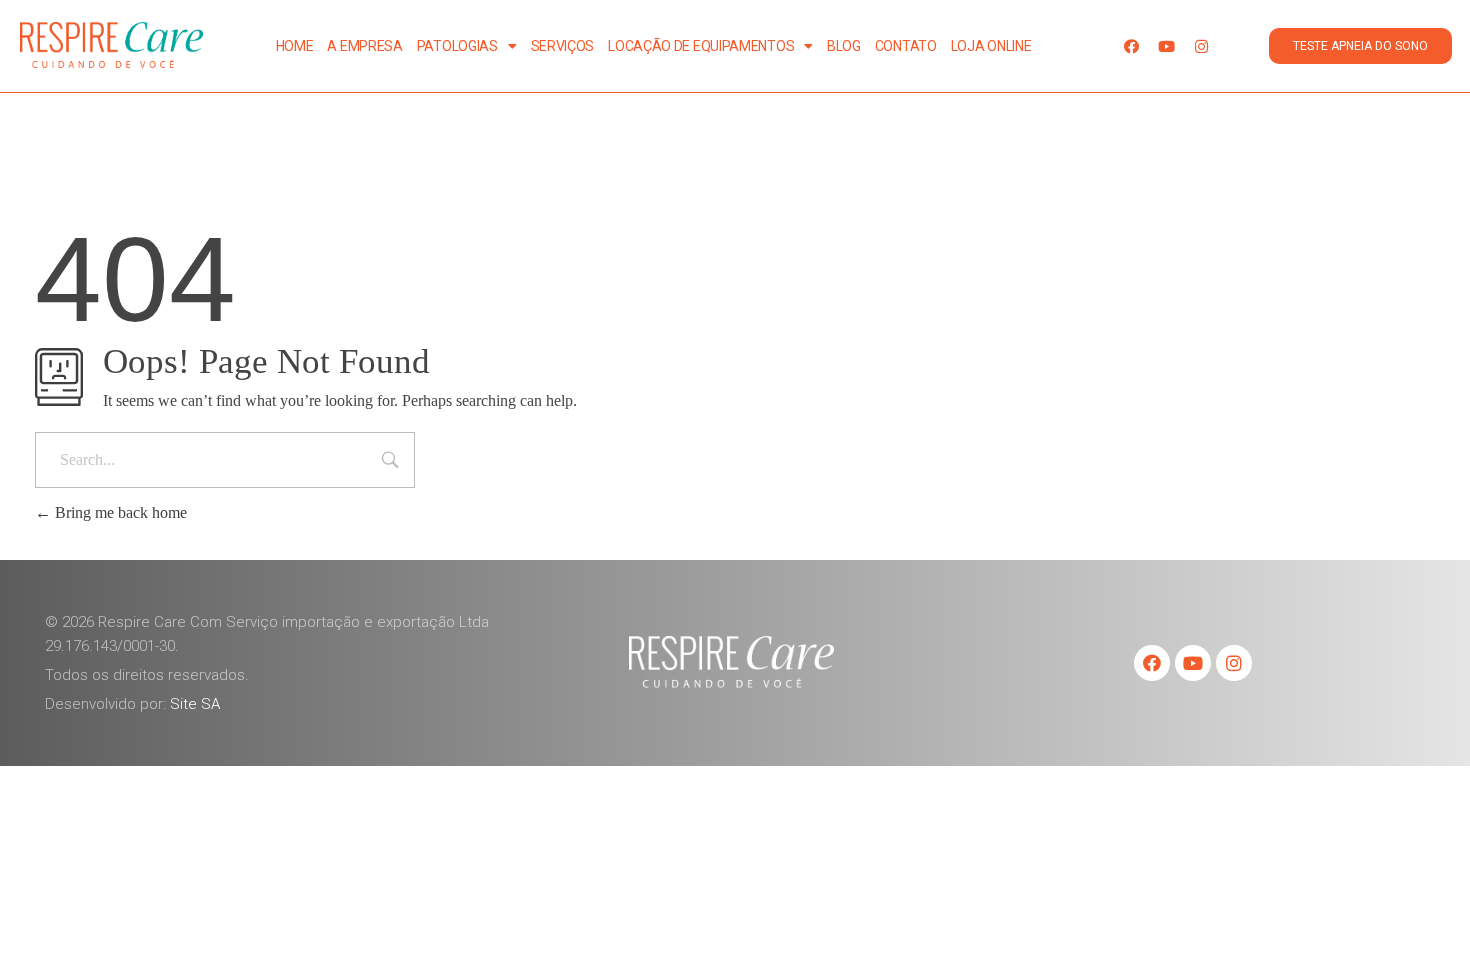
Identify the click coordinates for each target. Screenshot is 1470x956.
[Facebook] (1132, 46)
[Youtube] (1167, 46)
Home (295, 46)
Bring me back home (119, 512)
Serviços (563, 46)
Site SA (195, 704)
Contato (906, 46)
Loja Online (991, 46)
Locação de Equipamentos (701, 46)
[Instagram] (1202, 46)
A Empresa (364, 46)
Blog (844, 46)
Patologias (457, 46)
